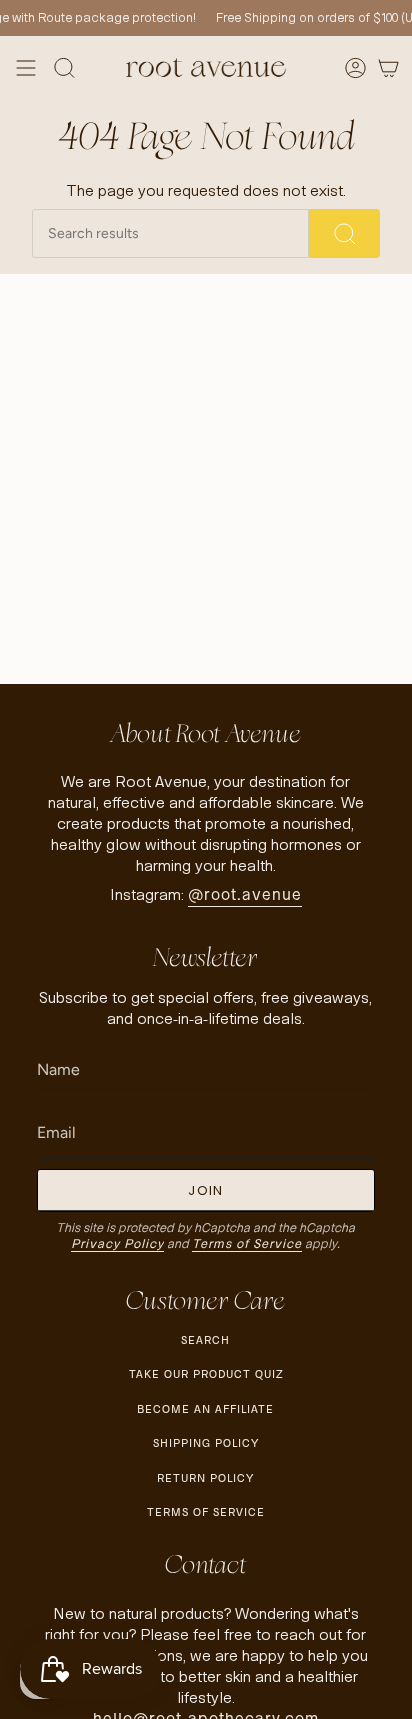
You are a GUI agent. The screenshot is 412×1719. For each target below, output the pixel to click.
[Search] (344, 233)
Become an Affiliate (205, 1409)
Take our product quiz (206, 1374)
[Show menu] (26, 67)
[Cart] (388, 67)
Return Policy (205, 1478)
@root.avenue (245, 894)
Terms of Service (247, 1243)
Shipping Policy (206, 1443)
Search (205, 1340)
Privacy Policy (117, 1243)
